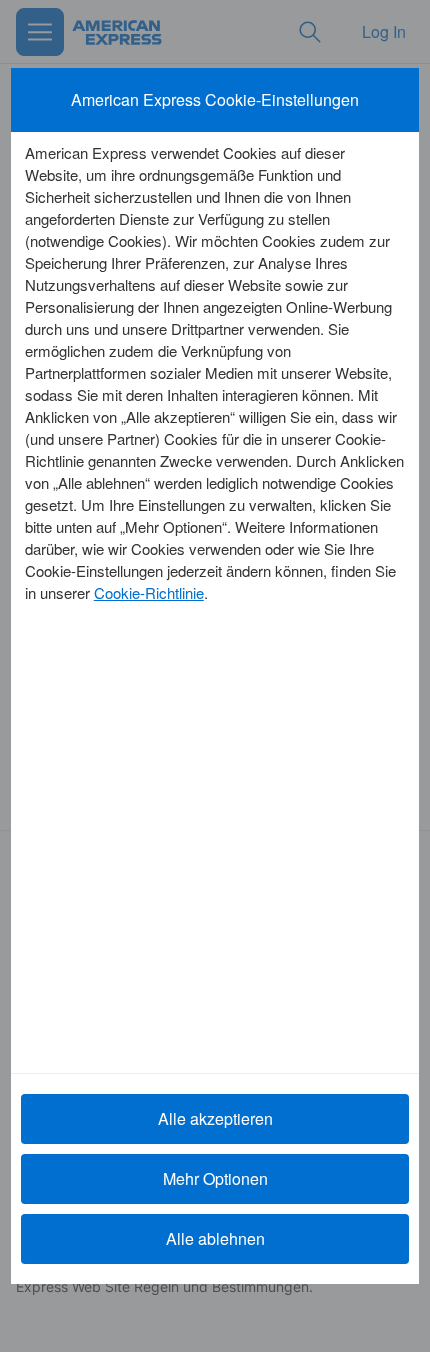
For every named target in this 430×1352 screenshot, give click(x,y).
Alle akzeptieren (215, 1118)
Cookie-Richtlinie (149, 592)
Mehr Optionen (215, 1178)
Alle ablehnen (215, 1238)
